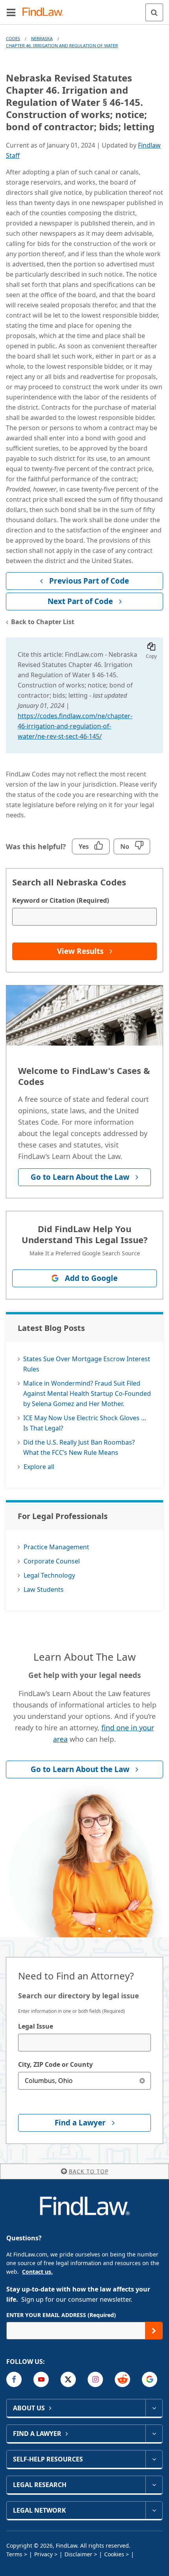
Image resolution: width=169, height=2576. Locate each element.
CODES (13, 38)
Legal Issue (36, 2026)
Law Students (44, 1589)
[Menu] (11, 12)
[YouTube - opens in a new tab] (41, 2379)
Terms (14, 2554)
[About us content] (154, 2408)
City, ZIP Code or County (55, 2064)
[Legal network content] (154, 2510)
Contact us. (37, 2272)
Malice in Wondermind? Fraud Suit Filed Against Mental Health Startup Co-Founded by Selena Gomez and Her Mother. (87, 1393)
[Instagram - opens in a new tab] (95, 2379)
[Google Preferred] (150, 2379)
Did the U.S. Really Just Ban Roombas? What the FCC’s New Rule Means (79, 1447)
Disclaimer (78, 2554)
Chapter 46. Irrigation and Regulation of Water (62, 45)
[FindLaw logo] (45, 12)
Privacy (43, 2554)
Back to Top (89, 2171)
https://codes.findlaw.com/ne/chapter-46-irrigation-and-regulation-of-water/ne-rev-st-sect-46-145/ (75, 726)
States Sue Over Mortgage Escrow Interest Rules (87, 1364)
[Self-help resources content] (154, 2459)
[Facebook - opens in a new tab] (14, 2379)
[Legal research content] (154, 2485)
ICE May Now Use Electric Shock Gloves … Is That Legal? (85, 1423)
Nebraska (42, 38)
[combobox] (84, 2043)
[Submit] (154, 2331)
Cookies (114, 2554)
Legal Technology (49, 1575)
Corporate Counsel (52, 1561)
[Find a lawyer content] (154, 2434)
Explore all (39, 1467)
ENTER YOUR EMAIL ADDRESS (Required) (61, 2315)
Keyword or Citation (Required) (61, 900)
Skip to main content (85, 9)
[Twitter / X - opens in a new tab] (68, 2379)
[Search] (154, 12)
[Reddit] (122, 2379)
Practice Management (56, 1547)
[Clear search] (142, 2081)
